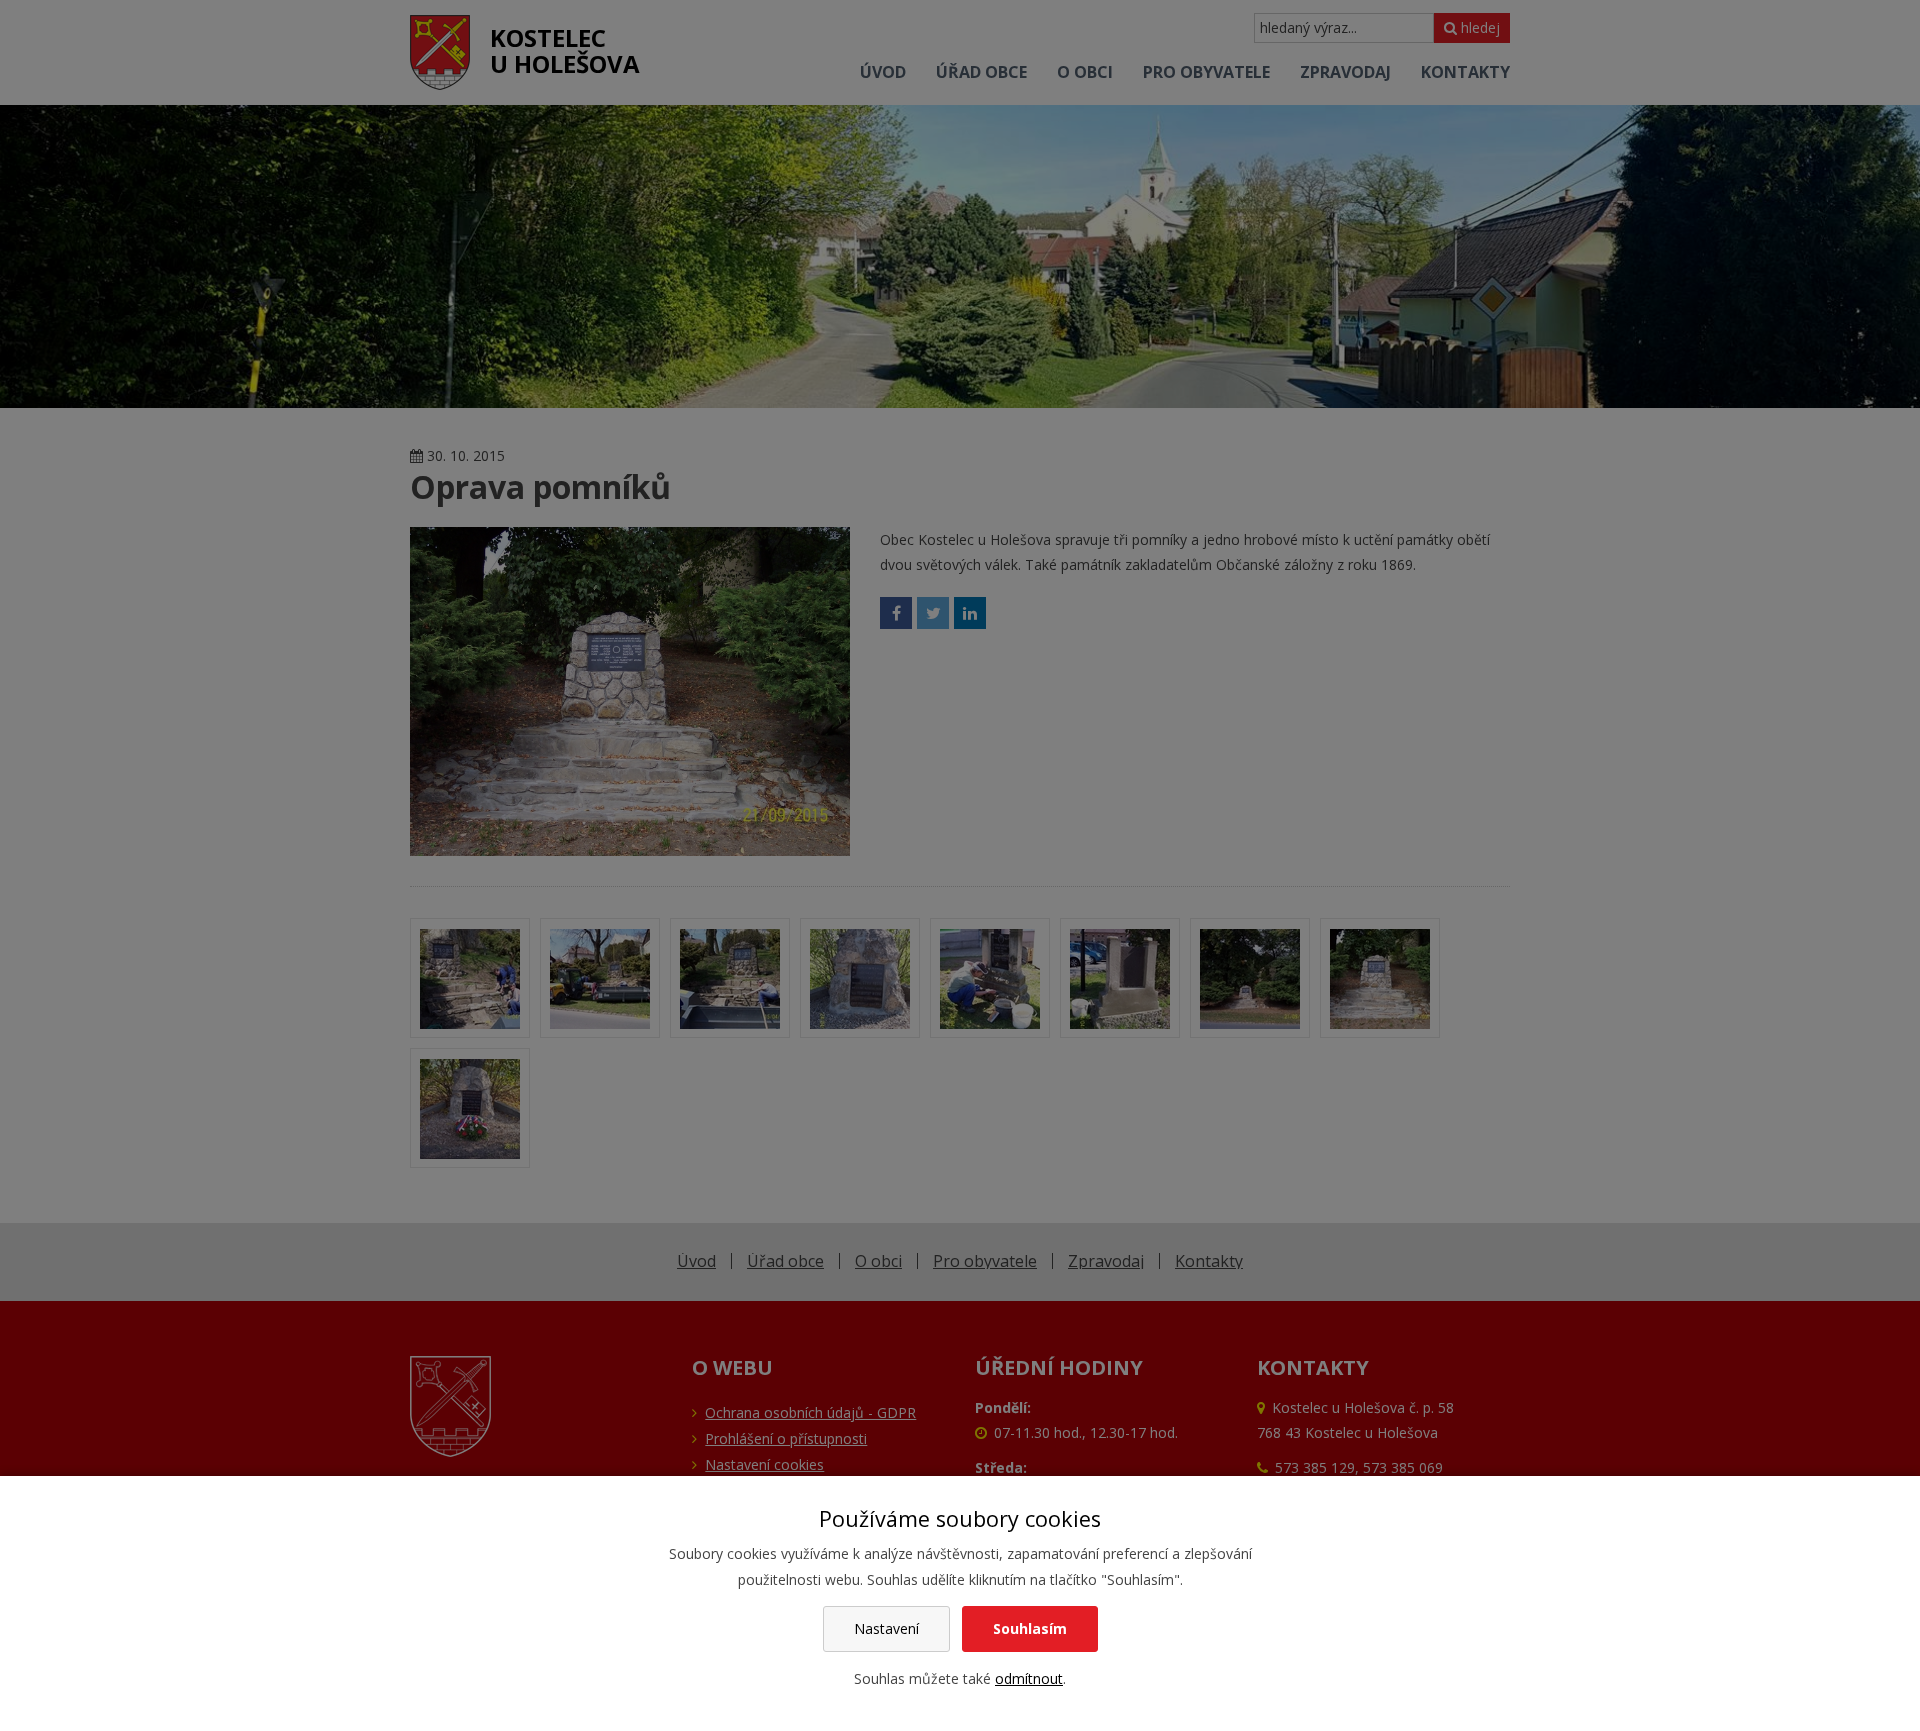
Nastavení (886, 1628)
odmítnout (1029, 1678)
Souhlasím (1030, 1628)
